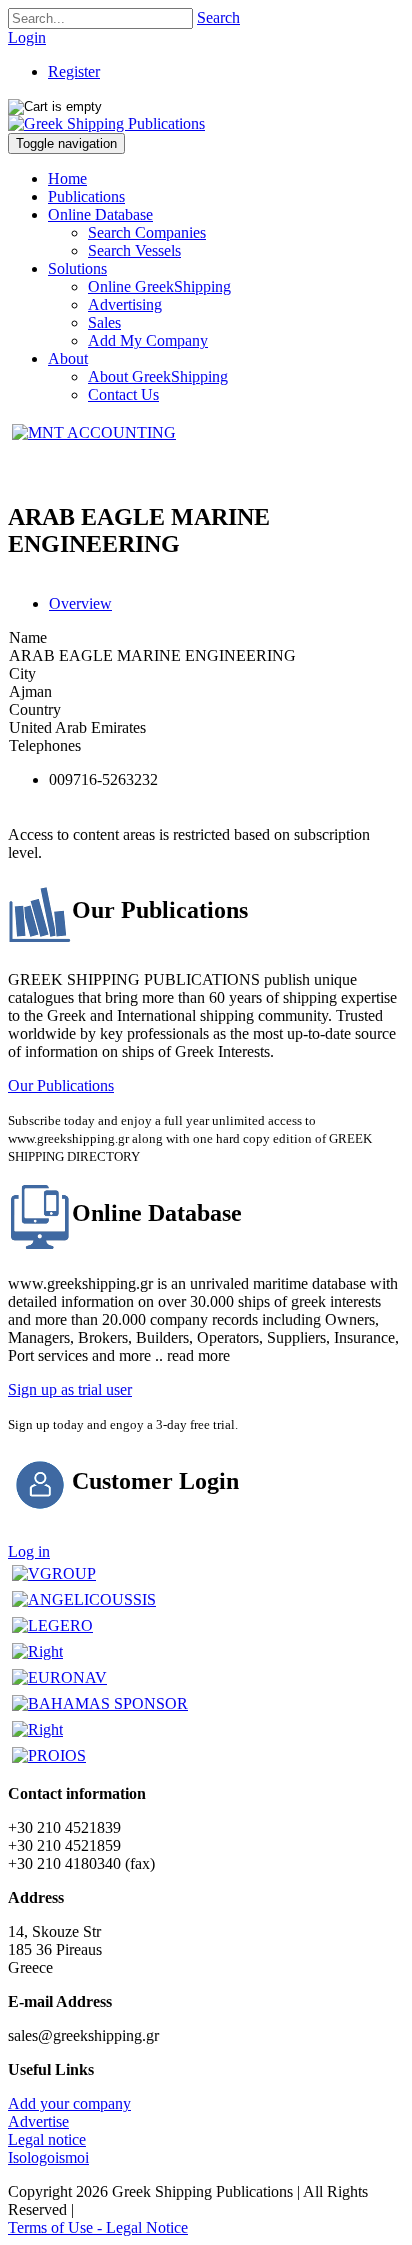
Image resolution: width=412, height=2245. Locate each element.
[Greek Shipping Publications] (106, 123)
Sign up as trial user (70, 1389)
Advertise (38, 2121)
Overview (80, 603)
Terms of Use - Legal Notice (98, 2227)
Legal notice (47, 2139)
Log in (29, 1551)
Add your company (69, 2103)
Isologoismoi (48, 2157)
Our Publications (61, 1085)
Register (74, 71)
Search (218, 17)
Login (27, 37)
